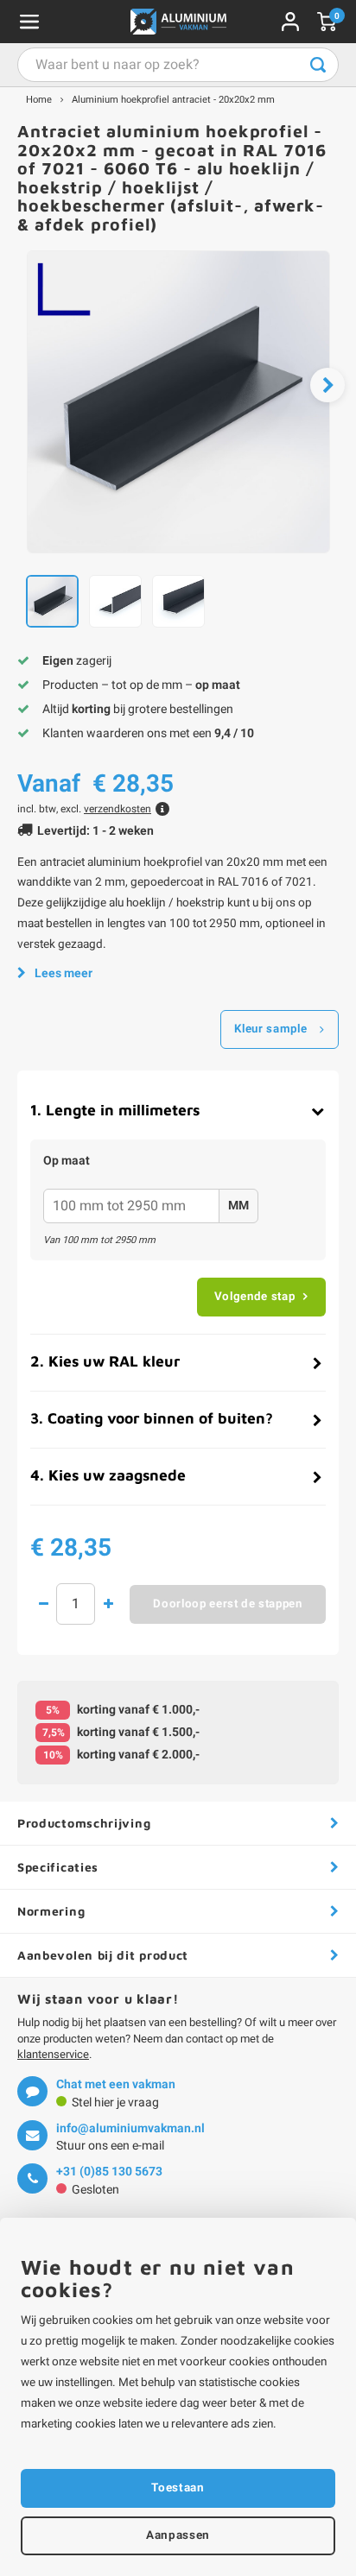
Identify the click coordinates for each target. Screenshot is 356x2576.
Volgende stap (255, 1297)
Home (39, 100)
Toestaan (178, 2488)
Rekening (290, 22)
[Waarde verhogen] (108, 1604)
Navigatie (29, 22)
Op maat (67, 1161)
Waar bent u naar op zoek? (318, 65)
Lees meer (64, 973)
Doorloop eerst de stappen (228, 1604)
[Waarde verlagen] (43, 1604)
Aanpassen (178, 2535)
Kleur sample (270, 1029)
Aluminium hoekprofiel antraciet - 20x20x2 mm (173, 100)
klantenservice (53, 2054)
